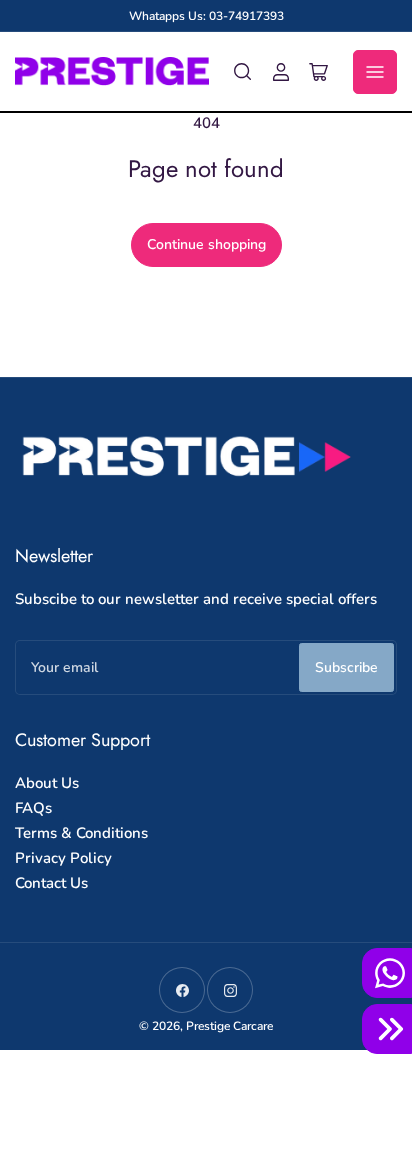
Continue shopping (206, 244)
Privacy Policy (63, 858)
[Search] (243, 72)
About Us (47, 783)
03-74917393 (246, 16)
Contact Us (51, 883)
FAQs (33, 808)
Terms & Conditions (81, 833)
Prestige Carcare (229, 1026)
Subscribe (346, 667)
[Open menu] (375, 72)
